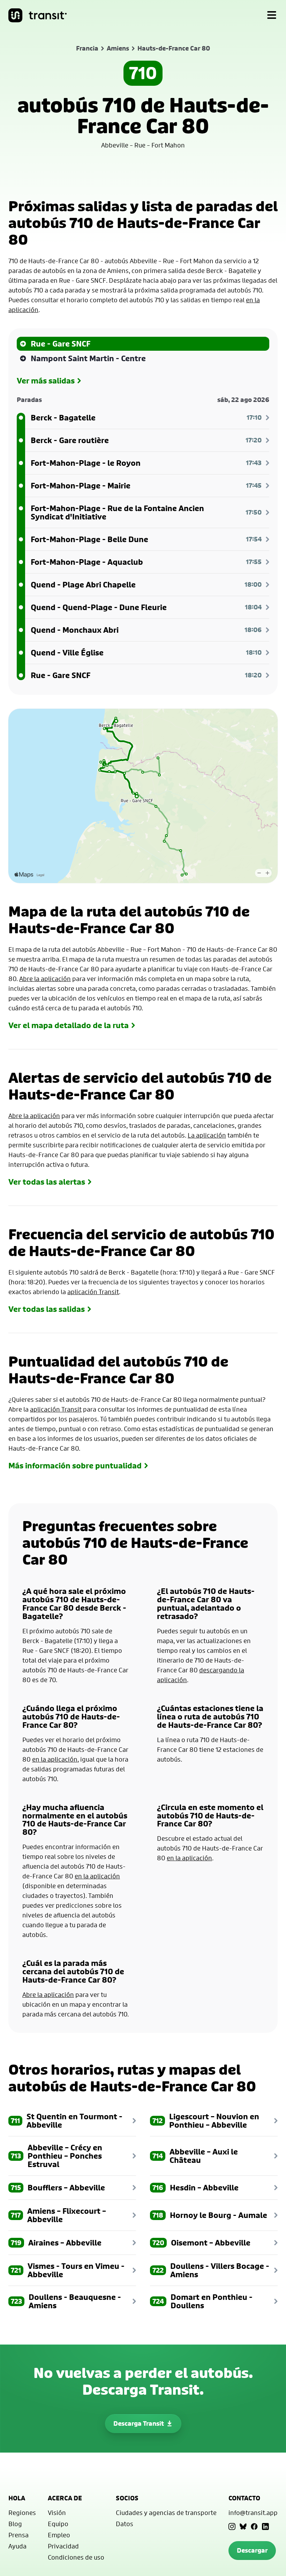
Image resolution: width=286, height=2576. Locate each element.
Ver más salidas (46, 381)
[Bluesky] (243, 2526)
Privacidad (63, 2546)
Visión (57, 2513)
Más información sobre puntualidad (75, 1466)
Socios (127, 2498)
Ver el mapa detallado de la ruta (69, 1025)
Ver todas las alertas (47, 1182)
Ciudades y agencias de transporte (166, 2513)
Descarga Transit (139, 2423)
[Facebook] (254, 2526)
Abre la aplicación (45, 979)
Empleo (59, 2535)
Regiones (22, 2513)
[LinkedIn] (265, 2526)
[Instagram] (232, 2526)
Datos (125, 2524)
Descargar (252, 2550)
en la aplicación (55, 1759)
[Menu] (272, 15)
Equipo (58, 2524)
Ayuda (17, 2546)
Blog (15, 2524)
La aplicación (207, 1135)
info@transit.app (253, 2513)
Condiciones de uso (76, 2557)
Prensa (18, 2535)
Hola (17, 2498)
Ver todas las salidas (47, 1309)
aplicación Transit (93, 1292)
